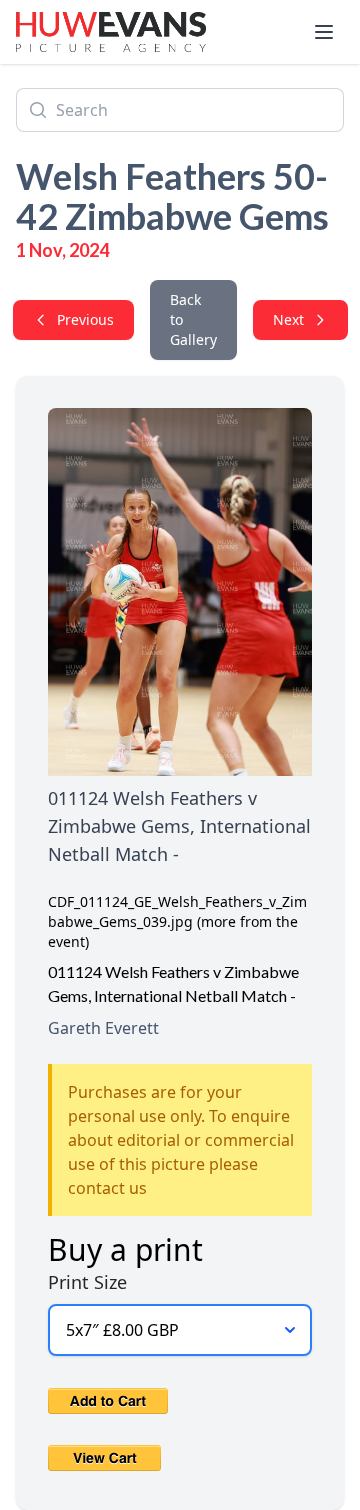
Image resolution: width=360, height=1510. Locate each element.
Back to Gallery (193, 319)
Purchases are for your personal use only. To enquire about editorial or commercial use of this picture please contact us (181, 1140)
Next (288, 319)
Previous (85, 319)
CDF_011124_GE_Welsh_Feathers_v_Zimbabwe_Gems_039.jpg (177, 911)
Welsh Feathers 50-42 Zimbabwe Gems (172, 196)
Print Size (87, 1282)
